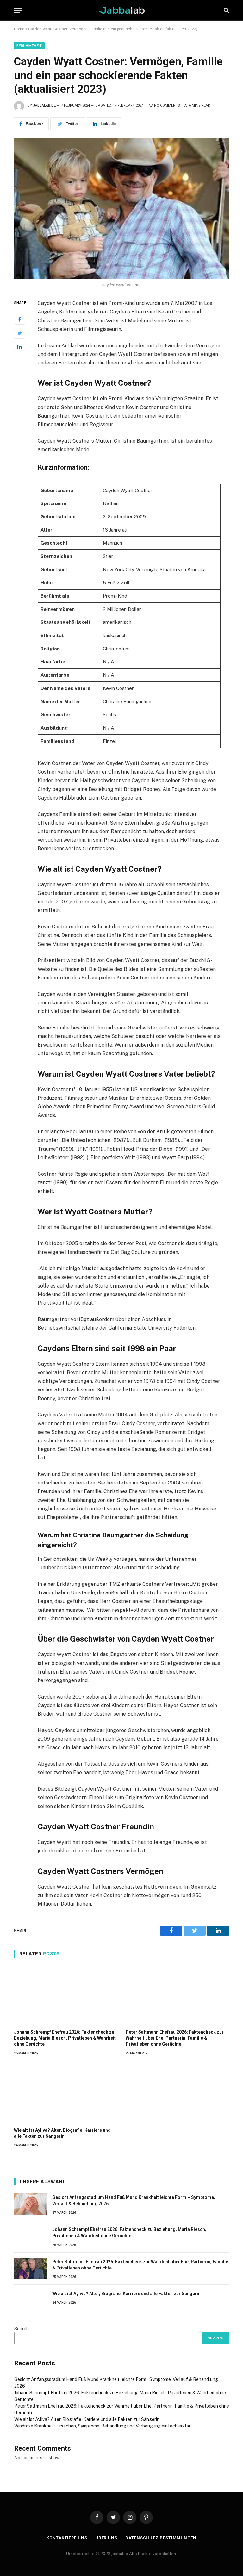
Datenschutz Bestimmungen (161, 2538)
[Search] (226, 10)
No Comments (167, 106)
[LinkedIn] (20, 347)
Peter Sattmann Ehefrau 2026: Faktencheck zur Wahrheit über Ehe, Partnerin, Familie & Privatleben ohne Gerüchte (175, 2038)
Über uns (106, 2538)
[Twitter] (20, 333)
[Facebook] (20, 319)
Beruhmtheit (29, 46)
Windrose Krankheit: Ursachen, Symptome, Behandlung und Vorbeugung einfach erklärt (103, 2426)
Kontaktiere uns (67, 2538)
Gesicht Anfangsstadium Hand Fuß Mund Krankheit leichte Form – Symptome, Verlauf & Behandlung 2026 (134, 2200)
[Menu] (18, 10)
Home (19, 29)
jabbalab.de (44, 106)
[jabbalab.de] (122, 10)
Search (22, 2329)
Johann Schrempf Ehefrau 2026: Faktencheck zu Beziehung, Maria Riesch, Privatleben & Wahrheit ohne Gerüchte (65, 2038)
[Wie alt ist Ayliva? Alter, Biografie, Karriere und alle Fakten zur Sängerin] (66, 2093)
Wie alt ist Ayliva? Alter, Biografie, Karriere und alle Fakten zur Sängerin (62, 2133)
